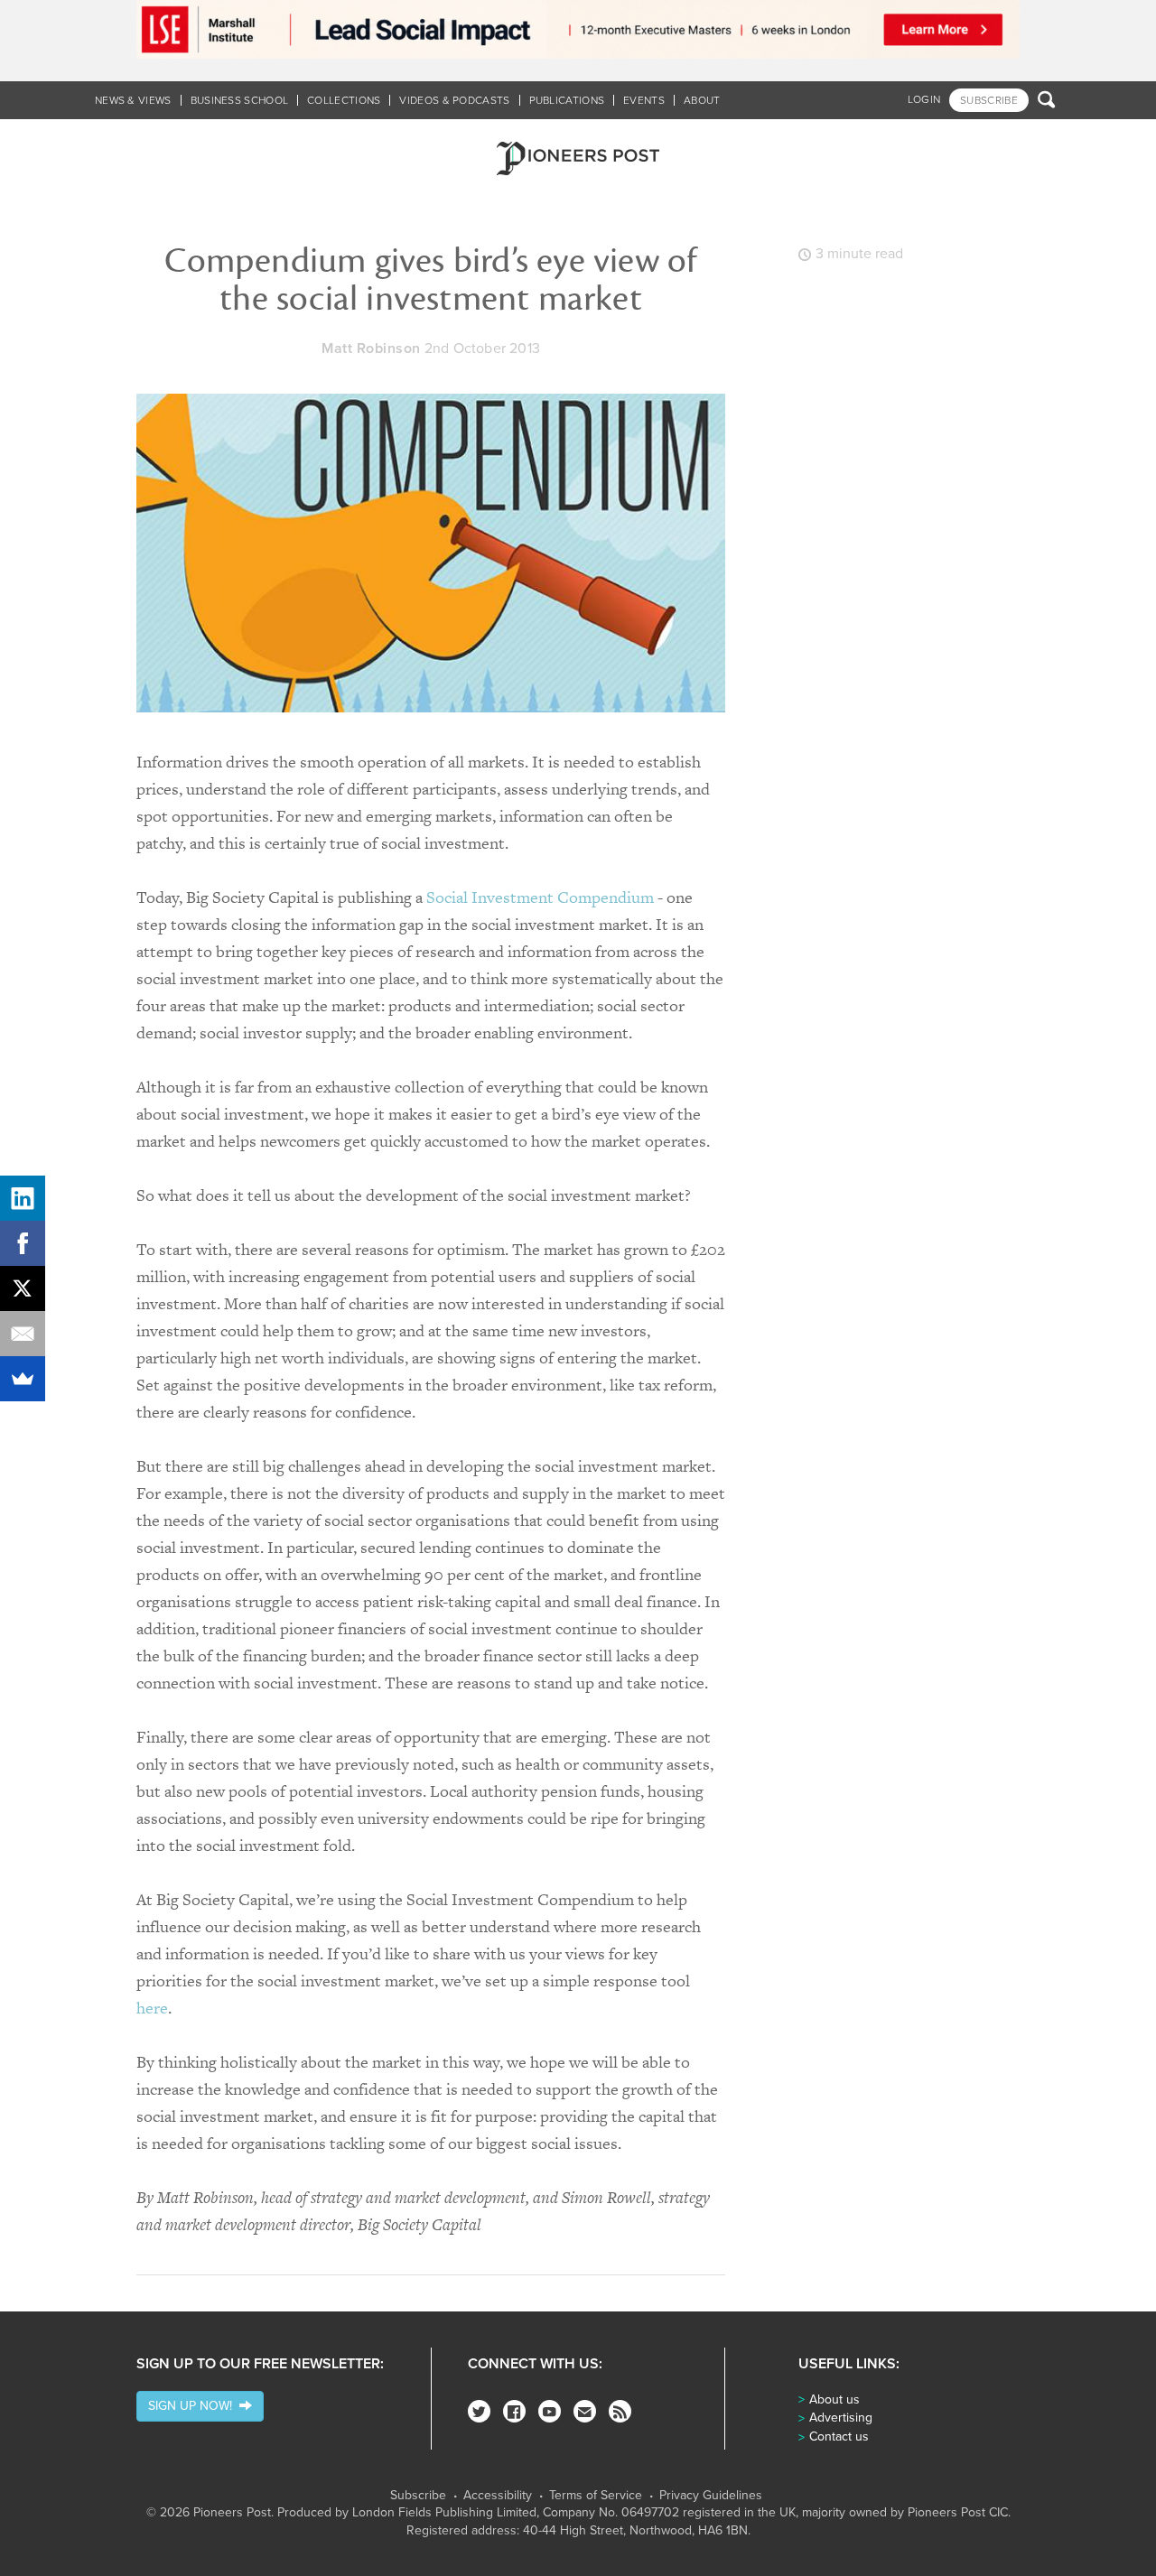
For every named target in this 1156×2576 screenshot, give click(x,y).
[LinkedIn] (23, 1198)
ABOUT (702, 100)
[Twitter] (479, 2411)
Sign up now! (194, 2406)
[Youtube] (550, 2411)
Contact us (839, 2437)
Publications (567, 100)
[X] (23, 1288)
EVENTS (644, 100)
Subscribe (418, 2496)
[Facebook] (514, 2411)
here (152, 2008)
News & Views (133, 100)
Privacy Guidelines (711, 2496)
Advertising (841, 2418)
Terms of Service (596, 2496)
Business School (240, 100)
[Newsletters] (585, 2411)
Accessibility (498, 2496)
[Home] (578, 158)
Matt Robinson (371, 349)
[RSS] (620, 2411)
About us (834, 2399)
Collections (344, 100)
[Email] (23, 1334)
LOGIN (924, 99)
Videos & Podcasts (454, 100)
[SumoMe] (23, 1379)
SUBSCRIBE (989, 100)
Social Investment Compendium (540, 897)
